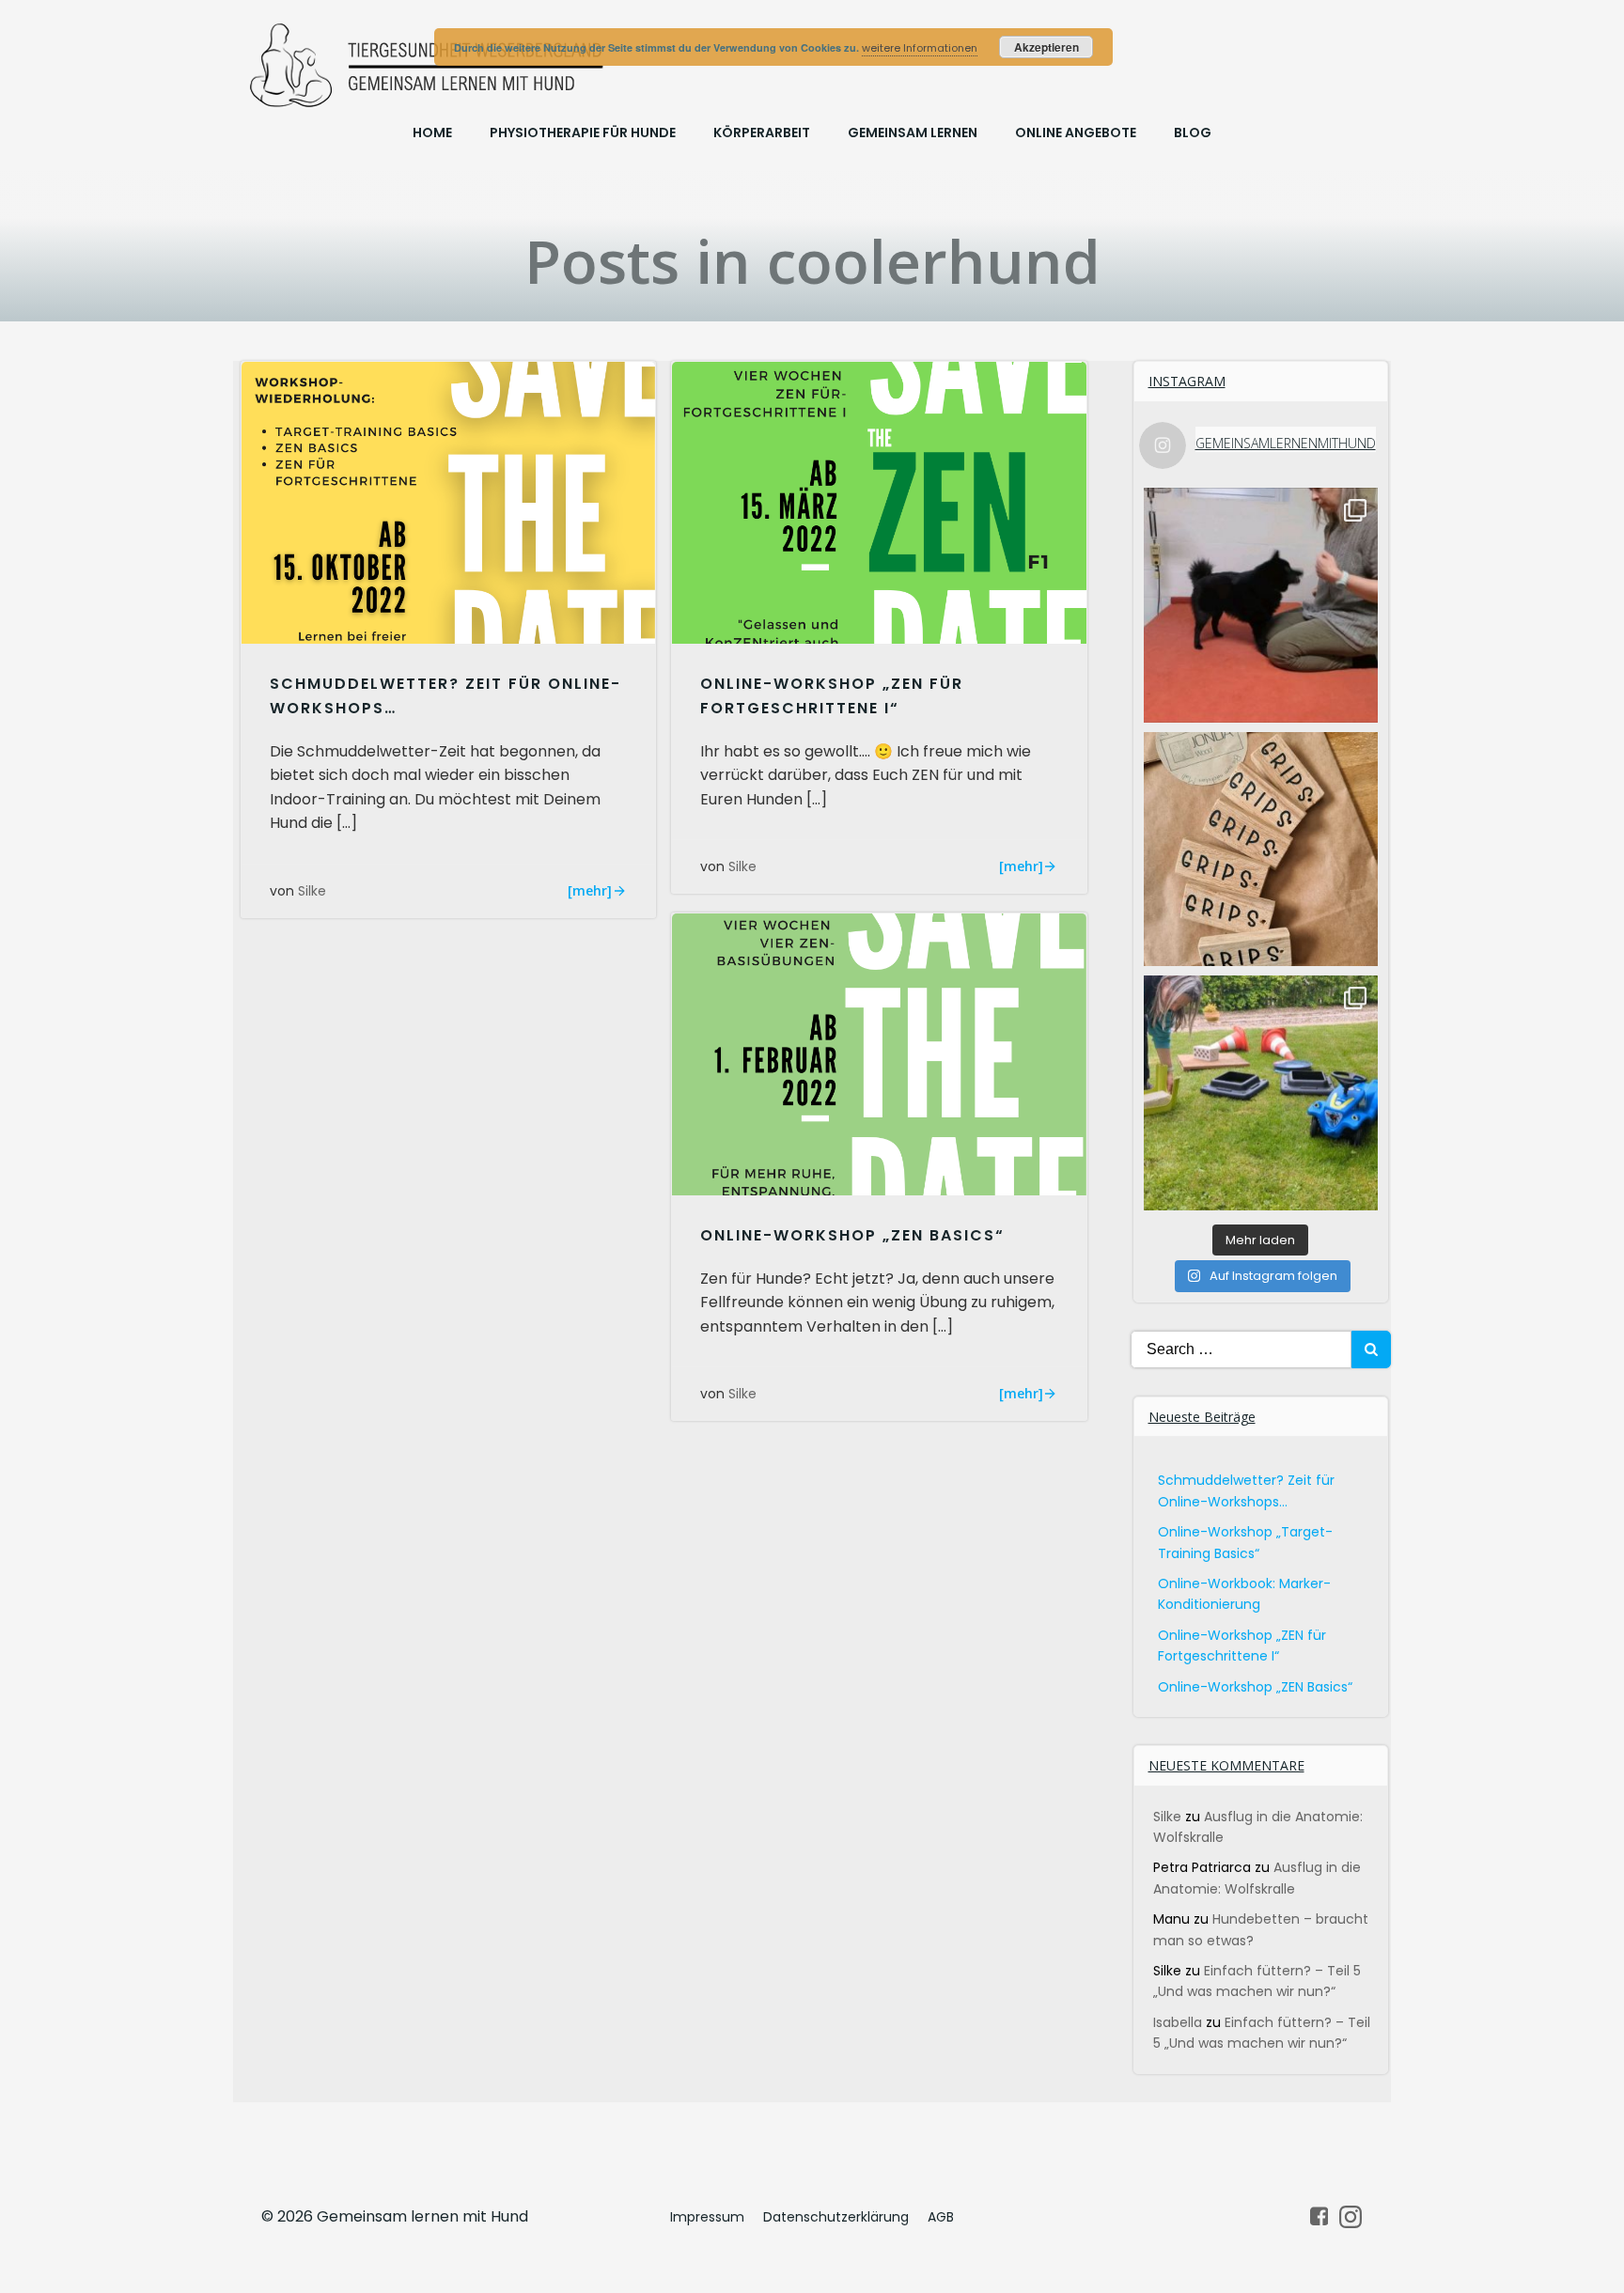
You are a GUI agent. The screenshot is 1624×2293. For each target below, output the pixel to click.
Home (432, 133)
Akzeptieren (1046, 47)
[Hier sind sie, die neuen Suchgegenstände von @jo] (1261, 850)
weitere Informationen (920, 48)
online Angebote (1076, 133)
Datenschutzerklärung (836, 2217)
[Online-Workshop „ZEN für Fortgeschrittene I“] (879, 502)
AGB (941, 2217)
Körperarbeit (762, 133)
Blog (1193, 133)
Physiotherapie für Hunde (583, 133)
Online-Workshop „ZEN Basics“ (1255, 1687)
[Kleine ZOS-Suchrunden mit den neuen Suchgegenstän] (1261, 1093)
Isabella (1178, 2022)
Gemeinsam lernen (913, 133)
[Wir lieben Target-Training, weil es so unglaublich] (1261, 605)
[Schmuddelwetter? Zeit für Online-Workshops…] (448, 502)
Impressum (707, 2217)
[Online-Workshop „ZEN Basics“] (879, 1053)
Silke (312, 891)
